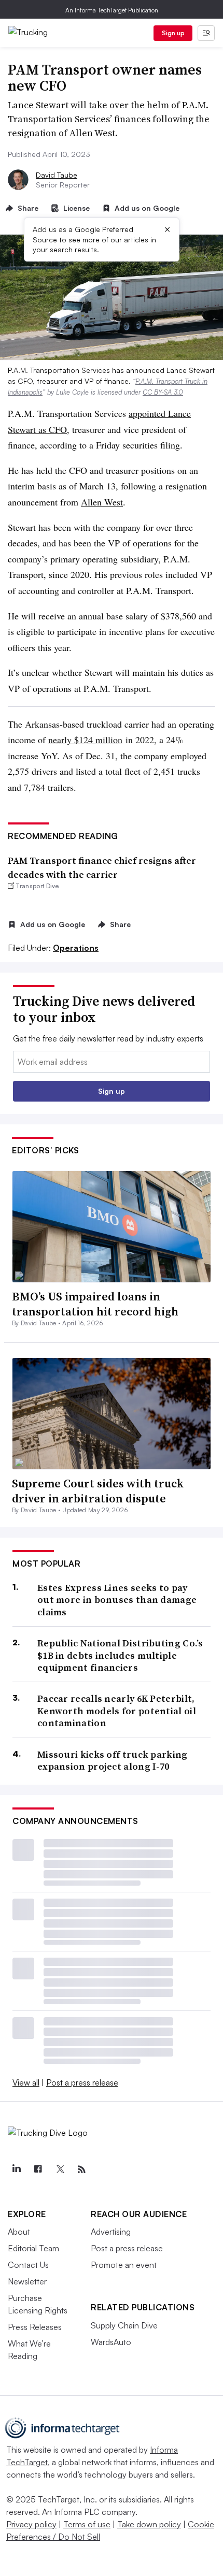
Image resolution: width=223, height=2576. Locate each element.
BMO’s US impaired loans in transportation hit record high (95, 1304)
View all (26, 2082)
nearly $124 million (85, 740)
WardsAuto (111, 2342)
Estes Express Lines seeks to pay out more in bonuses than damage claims (117, 1600)
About (19, 2232)
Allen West (102, 502)
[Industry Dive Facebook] (38, 2169)
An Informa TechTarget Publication (112, 10)
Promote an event (124, 2265)
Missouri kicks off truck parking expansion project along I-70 (113, 1761)
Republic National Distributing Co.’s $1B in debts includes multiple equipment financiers (120, 1655)
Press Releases (35, 2327)
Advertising (111, 2232)
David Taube (57, 175)
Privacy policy (31, 2524)
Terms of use (87, 2524)
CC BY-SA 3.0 (163, 392)
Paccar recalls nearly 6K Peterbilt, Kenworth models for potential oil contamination (117, 1711)
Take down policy (149, 2524)
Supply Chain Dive (124, 2325)
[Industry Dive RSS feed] (81, 2169)
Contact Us (28, 2265)
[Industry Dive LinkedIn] (16, 2169)
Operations (76, 948)
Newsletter (27, 2281)
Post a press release (82, 2082)
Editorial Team (33, 2248)
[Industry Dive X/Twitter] (60, 2169)
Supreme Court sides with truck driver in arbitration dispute (98, 1491)
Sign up (173, 33)
